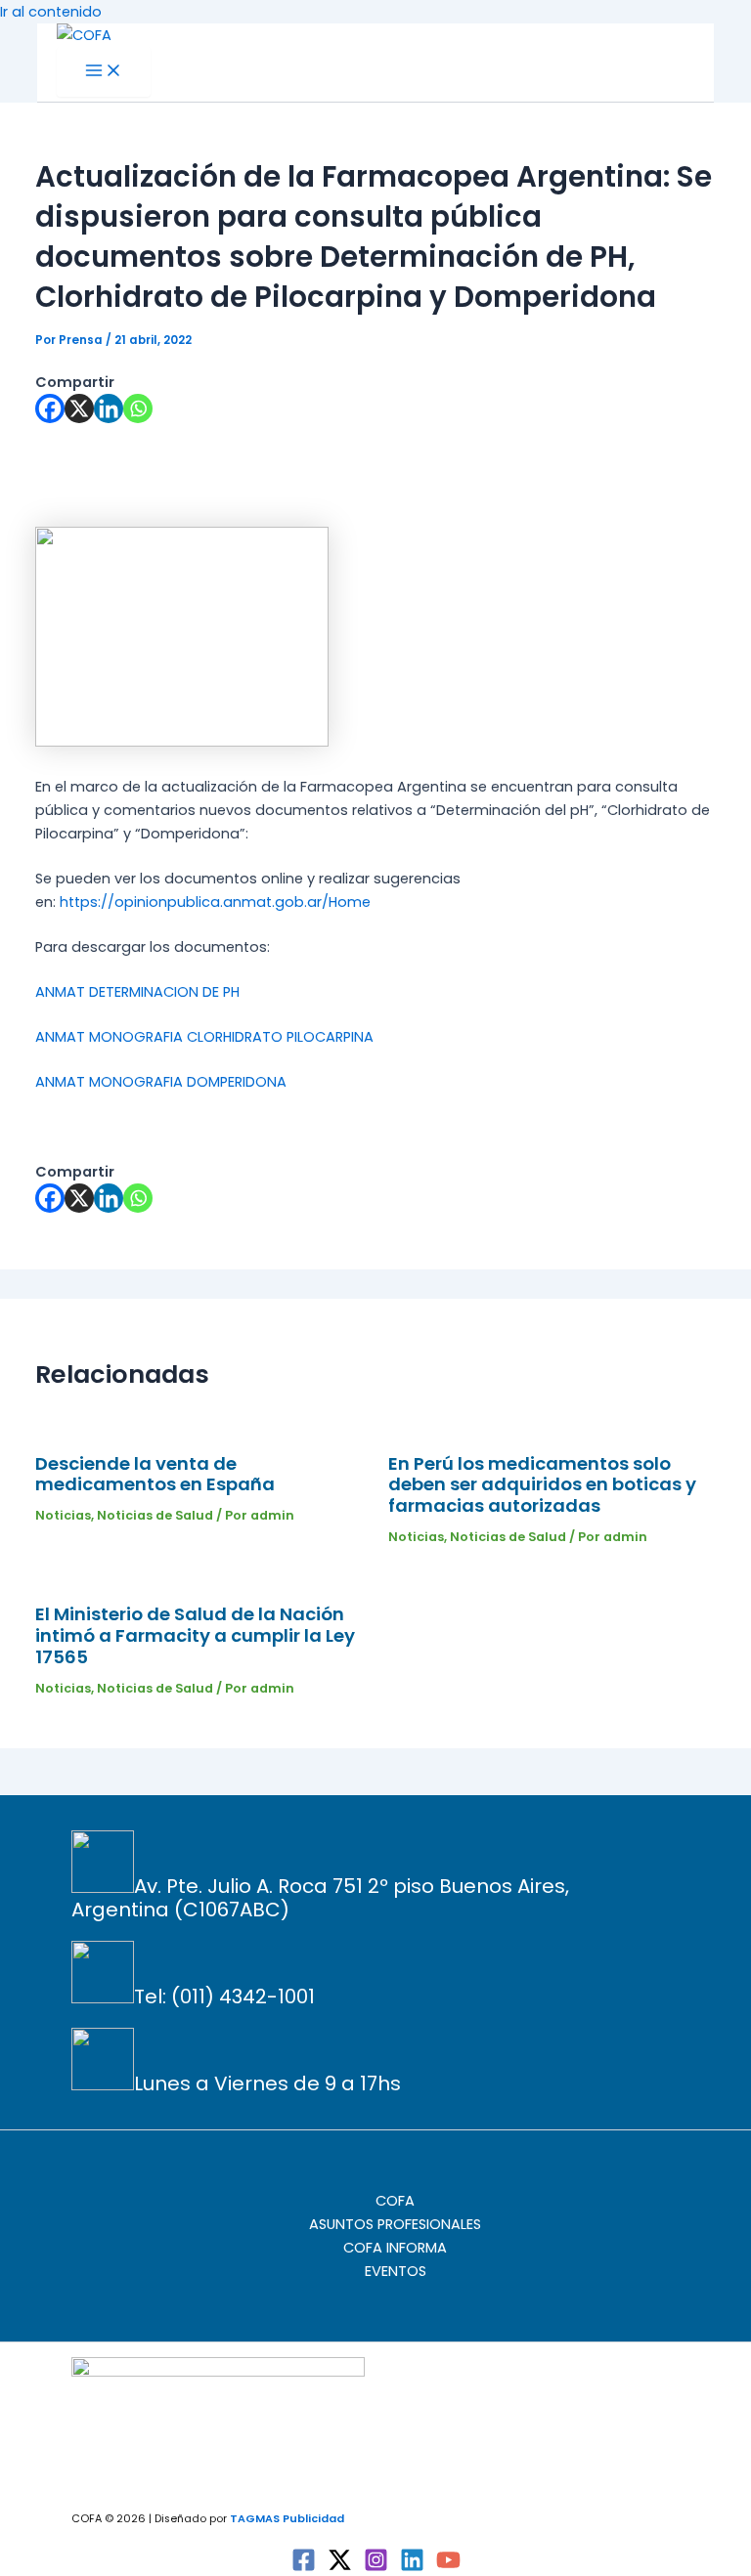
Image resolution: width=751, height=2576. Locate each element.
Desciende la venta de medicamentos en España (155, 1474)
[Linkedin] (109, 408)
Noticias (63, 1515)
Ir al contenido (51, 12)
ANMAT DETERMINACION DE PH (137, 992)
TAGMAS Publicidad (287, 2519)
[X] (79, 408)
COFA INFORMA (395, 2248)
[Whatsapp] (138, 408)
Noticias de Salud (155, 1515)
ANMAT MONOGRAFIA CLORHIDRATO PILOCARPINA (204, 1037)
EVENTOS (396, 2271)
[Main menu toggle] (104, 72)
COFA (395, 2201)
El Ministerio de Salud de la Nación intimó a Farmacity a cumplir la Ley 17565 (195, 1635)
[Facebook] (50, 408)
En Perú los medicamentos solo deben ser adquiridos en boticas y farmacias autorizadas (542, 1485)
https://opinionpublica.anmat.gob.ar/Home (215, 902)
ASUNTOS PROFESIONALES (395, 2224)
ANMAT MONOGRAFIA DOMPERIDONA (161, 1082)
